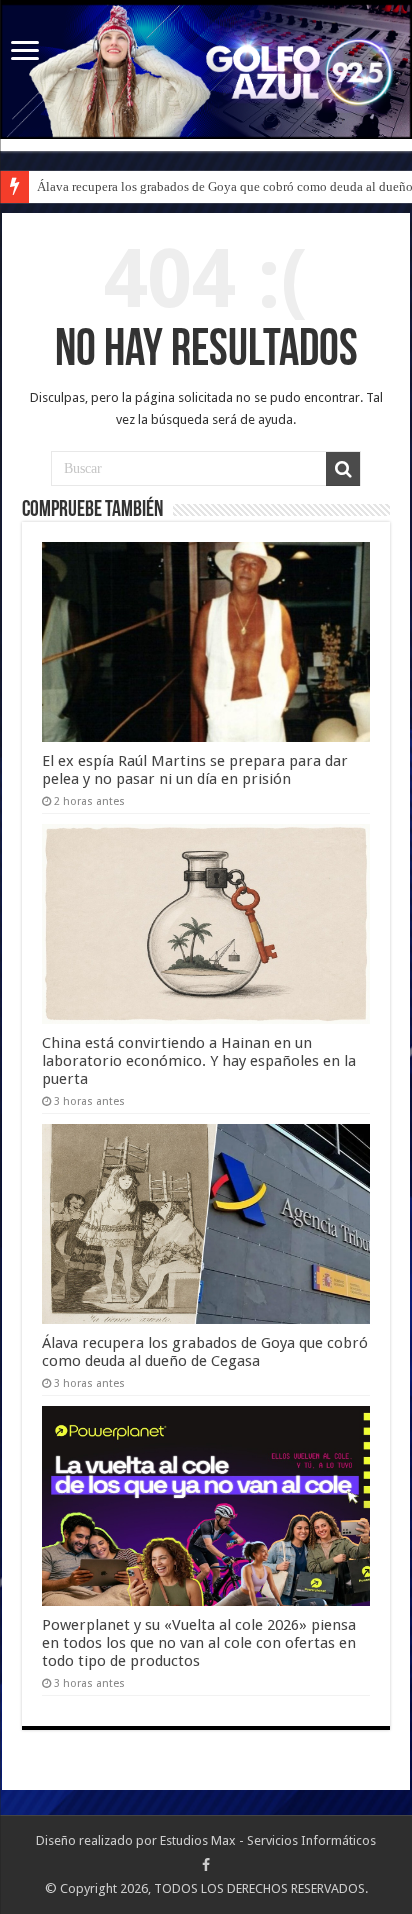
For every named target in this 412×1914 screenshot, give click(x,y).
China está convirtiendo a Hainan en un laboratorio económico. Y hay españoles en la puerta (199, 1061)
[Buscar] (343, 469)
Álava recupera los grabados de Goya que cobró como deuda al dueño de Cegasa (205, 1352)
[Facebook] (206, 1865)
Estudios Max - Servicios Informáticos (268, 1840)
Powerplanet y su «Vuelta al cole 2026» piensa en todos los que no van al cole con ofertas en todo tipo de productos (199, 1643)
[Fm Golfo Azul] (206, 71)
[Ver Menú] (25, 52)
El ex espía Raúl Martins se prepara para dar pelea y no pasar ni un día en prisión (195, 770)
